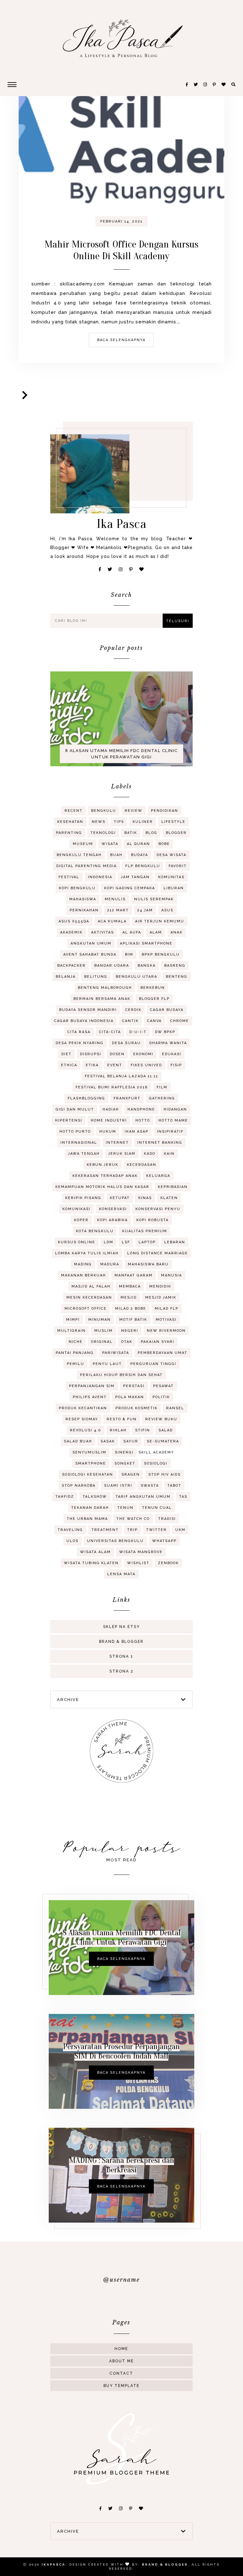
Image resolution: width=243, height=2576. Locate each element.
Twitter (156, 1530)
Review (134, 811)
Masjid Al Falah (91, 1286)
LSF (126, 1242)
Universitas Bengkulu (115, 1541)
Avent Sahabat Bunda (90, 955)
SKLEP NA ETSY (121, 1627)
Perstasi (134, 1386)
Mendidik (160, 1286)
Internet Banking (160, 1143)
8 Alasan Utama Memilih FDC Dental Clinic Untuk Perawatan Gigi (121, 754)
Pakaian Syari (158, 1342)
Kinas (145, 1198)
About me (121, 2361)
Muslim (103, 1331)
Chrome (180, 1021)
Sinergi (124, 1452)
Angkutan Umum (91, 943)
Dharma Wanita (168, 1043)
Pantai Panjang (75, 1353)
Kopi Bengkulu (77, 888)
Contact (121, 2373)
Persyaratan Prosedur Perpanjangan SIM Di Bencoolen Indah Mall (121, 2051)
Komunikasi (76, 1209)
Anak (177, 932)
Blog (151, 833)
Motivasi (166, 1320)
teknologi (103, 833)
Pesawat (163, 1386)
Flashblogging (86, 1098)
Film (162, 1087)
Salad (166, 1430)
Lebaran (175, 1242)
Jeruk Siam (122, 1154)
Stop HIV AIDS (165, 1475)
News (99, 822)
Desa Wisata (171, 855)
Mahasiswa (83, 899)
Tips (119, 822)
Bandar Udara (112, 966)
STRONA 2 (121, 1671)
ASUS (167, 910)
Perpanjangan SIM (92, 1386)
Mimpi (73, 1320)
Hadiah (111, 1109)
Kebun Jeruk (103, 1165)
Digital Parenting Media (87, 866)
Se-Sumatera (163, 1441)
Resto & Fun (122, 1419)
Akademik (71, 932)
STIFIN (143, 1430)
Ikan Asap (137, 1132)
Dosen (117, 1054)
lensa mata (121, 1574)
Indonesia (100, 877)
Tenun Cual (157, 1508)
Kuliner (143, 822)
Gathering (162, 1098)
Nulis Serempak (154, 899)
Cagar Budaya (167, 1010)
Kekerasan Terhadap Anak (105, 1176)
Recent (74, 811)
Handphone (141, 1109)
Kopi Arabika (112, 1220)
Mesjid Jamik (161, 1297)
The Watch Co (133, 1519)
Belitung (96, 977)
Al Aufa (132, 932)
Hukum (108, 1132)
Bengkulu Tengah (79, 855)
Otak (127, 1342)
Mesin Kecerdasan (89, 1297)
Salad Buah (78, 1441)
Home (121, 2349)
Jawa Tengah (84, 1154)
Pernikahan (84, 910)
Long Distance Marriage (158, 1253)
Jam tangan (135, 877)
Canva (154, 1021)
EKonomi (143, 1054)
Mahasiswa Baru (148, 1264)
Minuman (100, 1320)
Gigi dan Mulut (75, 1109)
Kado (150, 1154)
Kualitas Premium (145, 1231)
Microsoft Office (86, 1309)
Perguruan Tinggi (153, 1364)
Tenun (125, 1508)
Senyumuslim (89, 1452)
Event (115, 1065)
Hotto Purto (75, 1132)
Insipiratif (170, 1132)
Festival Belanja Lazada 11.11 (121, 1076)
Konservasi (113, 1209)
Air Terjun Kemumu (160, 921)
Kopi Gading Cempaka (130, 888)
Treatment (105, 1530)
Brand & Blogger (121, 1642)
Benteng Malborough (105, 988)
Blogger (176, 833)
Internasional (79, 1143)
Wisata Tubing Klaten (91, 1563)
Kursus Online (77, 1242)
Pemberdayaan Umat (162, 1353)
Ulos (72, 1541)
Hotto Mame (173, 1120)
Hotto (143, 1120)
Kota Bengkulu (95, 1231)
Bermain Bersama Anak (102, 999)
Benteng (177, 977)
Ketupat (120, 1198)
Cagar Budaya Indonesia (84, 1021)
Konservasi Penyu (158, 1209)
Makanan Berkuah (84, 1275)
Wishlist (138, 1563)
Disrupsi (91, 1054)
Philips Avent (90, 1397)
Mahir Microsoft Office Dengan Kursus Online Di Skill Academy (121, 250)
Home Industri (109, 1120)
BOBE (164, 844)
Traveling (70, 1530)
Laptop (147, 1242)
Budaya (140, 855)
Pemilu (75, 1364)
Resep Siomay (82, 1419)
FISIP (176, 1065)
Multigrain (72, 1331)
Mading (83, 1264)
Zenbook (168, 1563)
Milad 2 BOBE (131, 1309)
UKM (180, 1530)
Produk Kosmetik (137, 1408)
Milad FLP (167, 1309)
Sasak (108, 1441)
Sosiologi (156, 1463)
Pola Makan (130, 1397)
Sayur (131, 1441)
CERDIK (133, 1010)
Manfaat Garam (134, 1275)
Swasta (150, 1486)
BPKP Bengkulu (161, 955)
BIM (129, 955)
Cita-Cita (110, 1032)
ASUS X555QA (74, 921)
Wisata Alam (95, 1552)
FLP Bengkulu (143, 866)
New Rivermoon (166, 1331)
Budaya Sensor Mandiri (88, 1010)
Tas (183, 1497)
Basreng (175, 966)
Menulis (115, 899)
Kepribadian (173, 1187)
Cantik (130, 1021)
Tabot (174, 1486)
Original (102, 1342)
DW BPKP (165, 1032)
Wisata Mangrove (141, 1552)
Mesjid (129, 1297)
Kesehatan (70, 822)
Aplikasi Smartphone (146, 943)
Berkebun (153, 988)
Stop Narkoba (79, 1486)
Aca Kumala (112, 921)
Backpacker (72, 966)
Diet (66, 1054)
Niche (76, 1342)
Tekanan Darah (90, 1508)
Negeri (130, 1331)
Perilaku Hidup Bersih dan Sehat (121, 1375)
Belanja (66, 977)
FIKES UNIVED (146, 1065)
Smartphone (91, 1463)
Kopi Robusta (153, 1220)
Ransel (175, 1408)
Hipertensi (69, 1120)
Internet (117, 1143)
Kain (169, 1154)
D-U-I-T (138, 1032)
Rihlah (118, 1430)
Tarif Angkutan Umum (143, 1497)
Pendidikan (165, 811)
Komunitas (171, 877)
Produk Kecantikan (83, 1408)
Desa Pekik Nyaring (80, 1043)
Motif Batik (133, 1320)
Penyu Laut (107, 1364)
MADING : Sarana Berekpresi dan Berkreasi (121, 2165)
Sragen (131, 1475)
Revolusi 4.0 (86, 1430)
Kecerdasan (142, 1165)
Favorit (178, 866)
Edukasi (172, 1054)
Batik (131, 833)
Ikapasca (54, 2564)
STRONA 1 (121, 1656)
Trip (132, 1530)
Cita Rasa (79, 1032)
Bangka (147, 966)
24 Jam (145, 910)
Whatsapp (164, 1541)
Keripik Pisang (83, 1198)
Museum (83, 844)
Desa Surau (126, 1043)
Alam (156, 932)
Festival (69, 877)
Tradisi (167, 1519)
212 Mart (118, 910)
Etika (92, 1065)
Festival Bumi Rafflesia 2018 (112, 1087)
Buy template (121, 2386)
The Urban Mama (87, 1519)
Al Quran (138, 844)
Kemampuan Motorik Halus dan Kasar (102, 1187)
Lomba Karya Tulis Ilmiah (87, 1253)
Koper (81, 1220)
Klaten (169, 1198)
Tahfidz (65, 1497)
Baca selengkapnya (121, 340)
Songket (125, 1463)
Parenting (69, 833)
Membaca (130, 1286)
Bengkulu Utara (137, 977)
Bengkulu (104, 811)
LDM (109, 1242)
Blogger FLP (154, 999)
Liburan (174, 888)
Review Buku (161, 1419)
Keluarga (158, 1176)
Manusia (171, 1275)
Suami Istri (118, 1486)
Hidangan (175, 1109)
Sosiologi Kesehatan (87, 1475)
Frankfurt (127, 1098)
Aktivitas (103, 932)
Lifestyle (173, 822)
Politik (161, 1397)
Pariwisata (116, 1353)
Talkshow (95, 1497)
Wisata (110, 844)
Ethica (69, 1065)
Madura (110, 1264)
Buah (116, 855)
